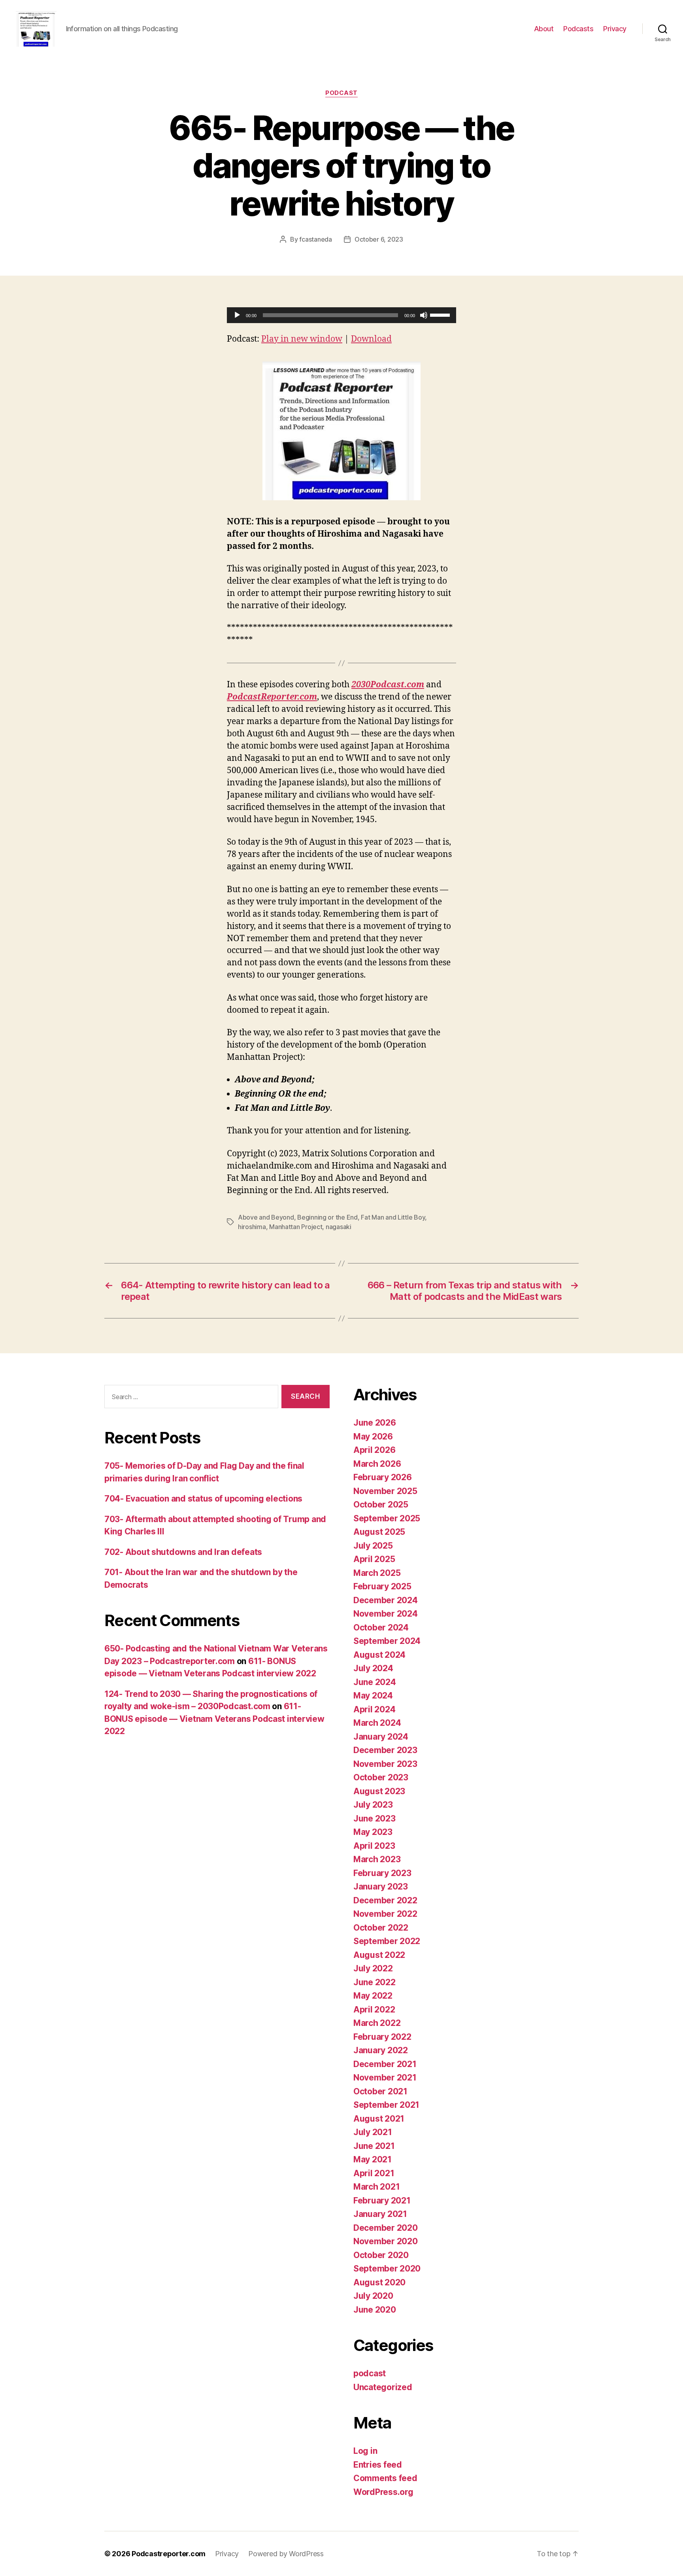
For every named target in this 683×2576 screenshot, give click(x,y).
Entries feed (378, 2465)
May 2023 (373, 1832)
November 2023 (385, 1764)
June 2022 (375, 1982)
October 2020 (381, 2255)
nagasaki (339, 1227)
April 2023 (374, 1846)
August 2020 (379, 2282)
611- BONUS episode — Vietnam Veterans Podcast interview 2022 (214, 1719)
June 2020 (375, 2310)
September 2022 (387, 1941)
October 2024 (381, 1627)
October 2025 (381, 1505)
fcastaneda (315, 239)
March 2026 (377, 1464)
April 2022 (374, 2010)
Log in (365, 2451)
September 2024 (387, 1641)
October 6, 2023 (379, 239)
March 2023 (377, 1859)
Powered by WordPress (286, 2554)
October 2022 (381, 1928)
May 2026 (373, 1436)
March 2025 (377, 1573)
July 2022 (373, 1968)
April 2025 (374, 1559)
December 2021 (385, 2064)
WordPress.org (383, 2492)
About (544, 29)
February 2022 (382, 2037)
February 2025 (382, 1586)
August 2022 (379, 1955)
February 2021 (382, 2201)
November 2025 (385, 1491)
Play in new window (302, 339)
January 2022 (381, 2050)
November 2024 (386, 1614)
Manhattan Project (296, 1227)
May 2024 (373, 1696)
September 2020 (387, 2269)
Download (371, 339)
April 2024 (374, 1709)
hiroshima (252, 1227)
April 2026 (374, 1450)
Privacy (615, 29)
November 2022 (385, 1914)
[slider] (441, 314)
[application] (341, 315)
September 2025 (387, 1518)
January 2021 (380, 2214)
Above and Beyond (266, 1217)
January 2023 (381, 1887)
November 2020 (386, 2241)
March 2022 (377, 2023)
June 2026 (375, 1423)
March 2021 (376, 2187)
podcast (341, 93)
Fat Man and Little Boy (393, 1217)
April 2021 (374, 2173)
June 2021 (374, 2146)
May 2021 (373, 2159)
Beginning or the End (327, 1217)
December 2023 (385, 1750)
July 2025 (373, 1546)
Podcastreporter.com (169, 2554)
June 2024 (375, 1682)
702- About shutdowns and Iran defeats (183, 1552)
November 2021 (385, 2078)
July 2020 (373, 2296)
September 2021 (386, 2105)
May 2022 (373, 1996)
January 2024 (381, 1737)
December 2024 (386, 1600)
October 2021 (380, 2091)
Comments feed (385, 2478)
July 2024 (373, 1668)
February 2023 (382, 1873)
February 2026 (383, 1477)
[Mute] (424, 315)
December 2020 (386, 2228)
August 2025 (379, 1532)
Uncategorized (383, 2387)
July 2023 (373, 1805)
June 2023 (375, 1819)
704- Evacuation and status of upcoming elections (203, 1499)
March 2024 (377, 1723)
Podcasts (578, 29)
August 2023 (379, 1791)
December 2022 (385, 1900)
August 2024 (379, 1655)
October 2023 (381, 1777)
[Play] (237, 315)
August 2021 (379, 2119)
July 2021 (373, 2132)
